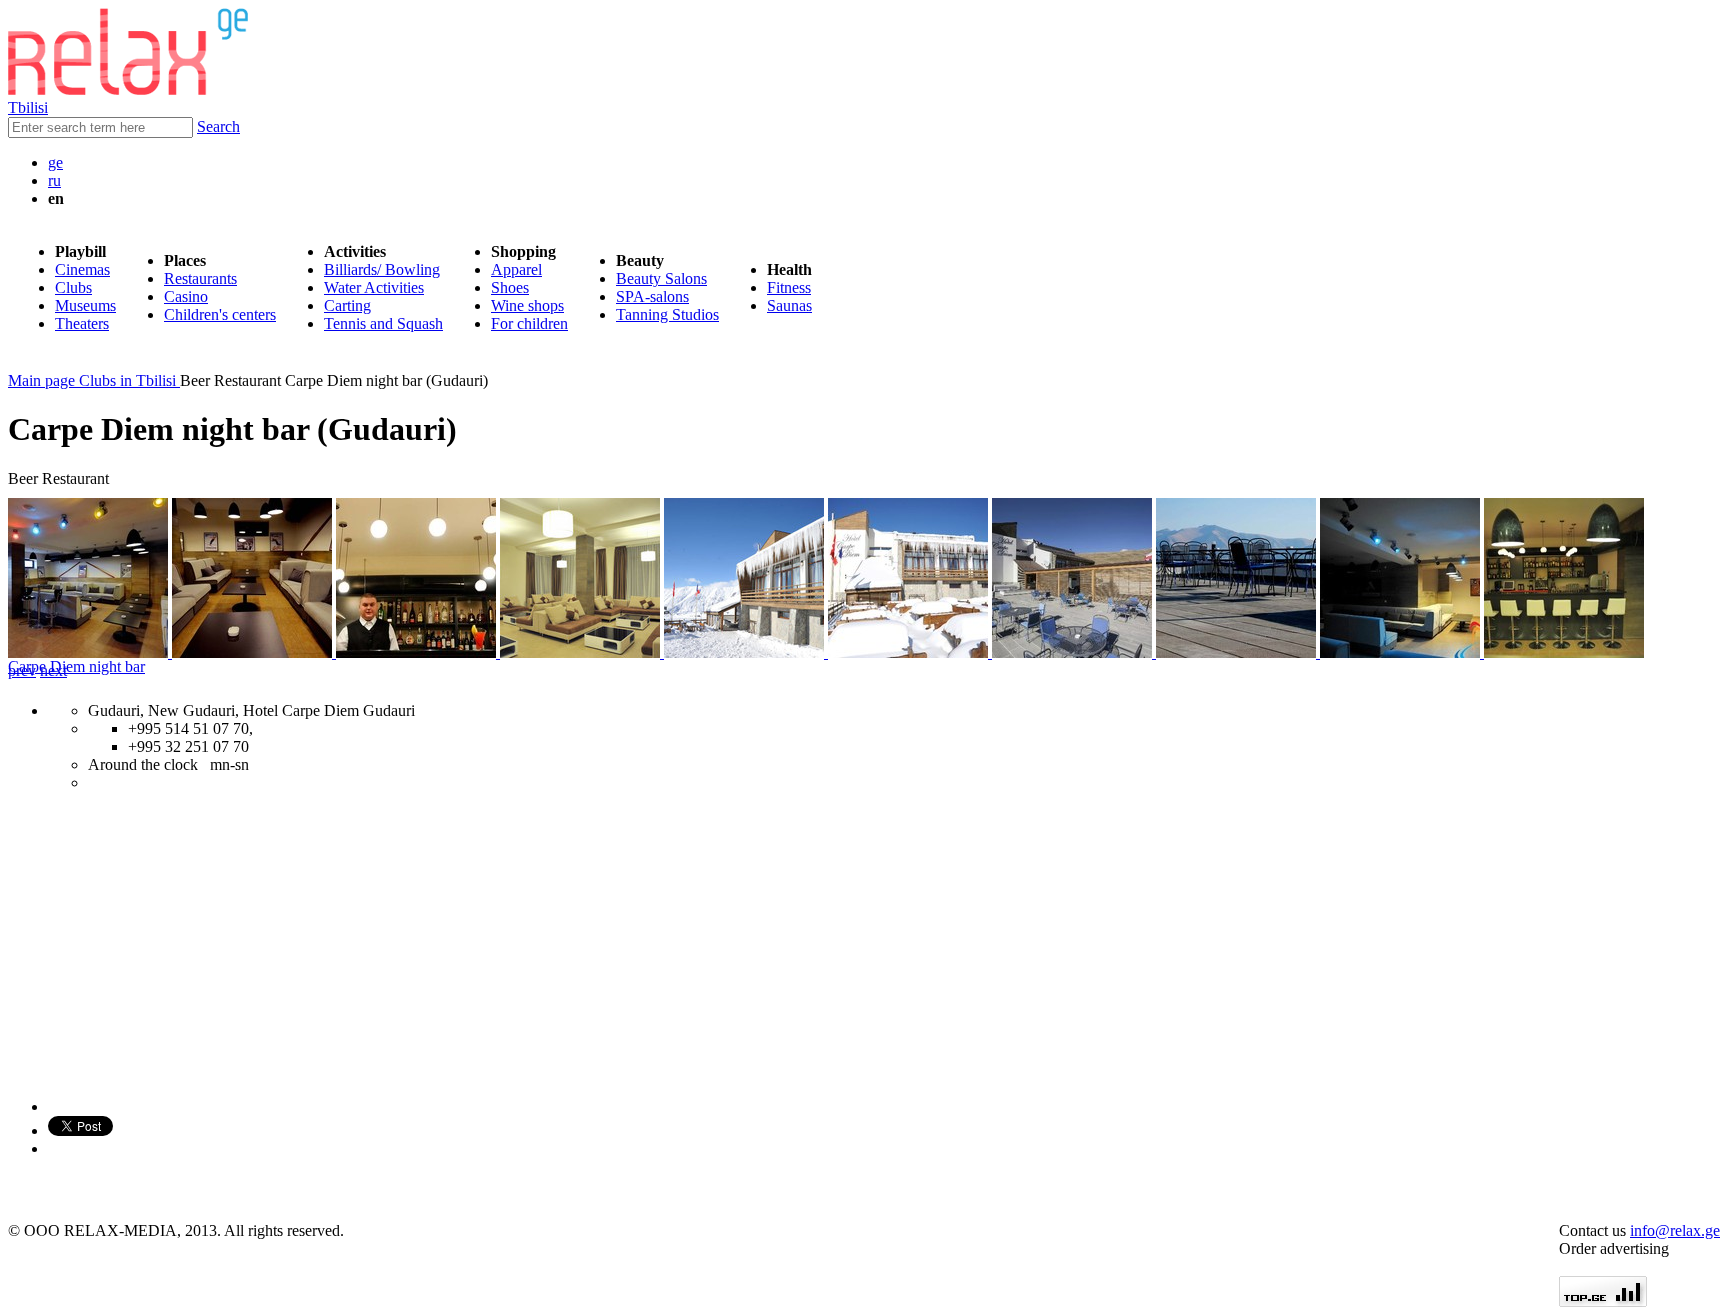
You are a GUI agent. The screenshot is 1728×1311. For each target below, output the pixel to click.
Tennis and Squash (383, 323)
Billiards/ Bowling (382, 269)
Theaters (82, 323)
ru (54, 180)
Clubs (73, 287)
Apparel (516, 269)
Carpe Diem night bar (76, 666)
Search (218, 126)
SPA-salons (652, 296)
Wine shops (527, 305)
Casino (186, 296)
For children (529, 323)
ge (55, 162)
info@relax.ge (1675, 1230)
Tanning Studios (667, 314)
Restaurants (200, 278)
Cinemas (82, 269)
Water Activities (374, 287)
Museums (85, 305)
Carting (347, 305)
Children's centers (220, 314)
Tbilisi (28, 107)
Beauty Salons (661, 278)
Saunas (789, 305)
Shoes (510, 287)
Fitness (789, 287)
